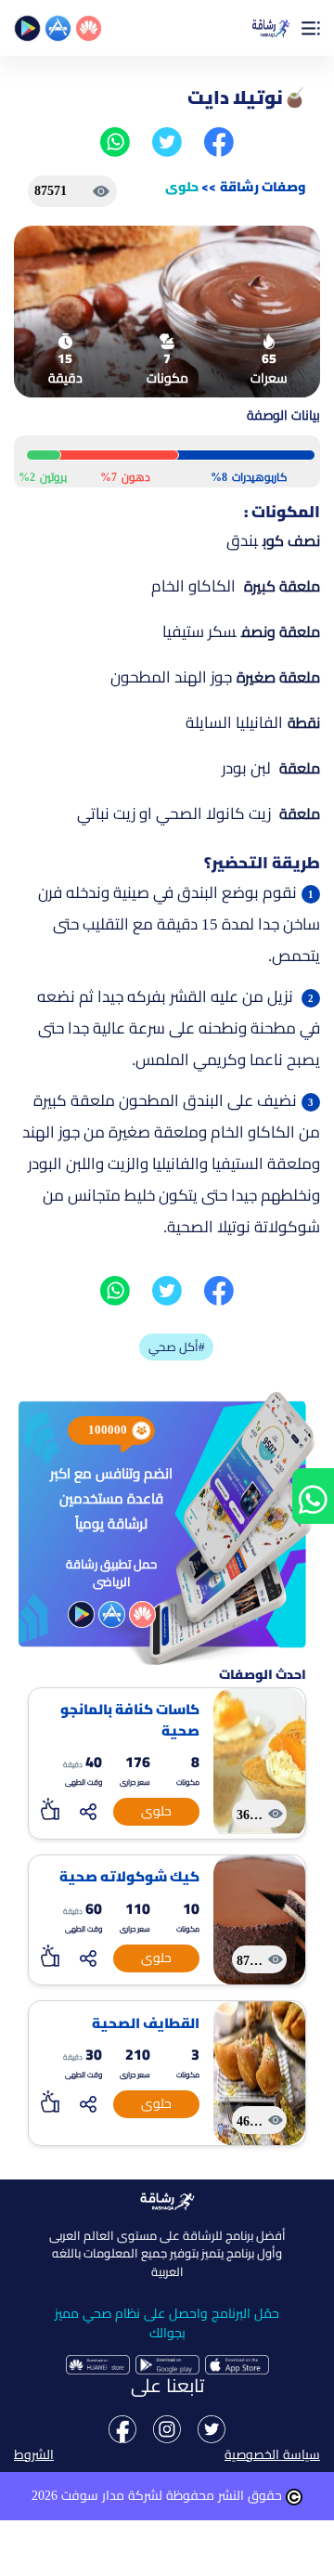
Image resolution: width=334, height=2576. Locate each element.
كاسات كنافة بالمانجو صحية (130, 1720)
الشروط (34, 2455)
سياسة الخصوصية (272, 2455)
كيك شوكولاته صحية (129, 1877)
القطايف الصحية (146, 2024)
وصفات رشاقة (263, 187)
